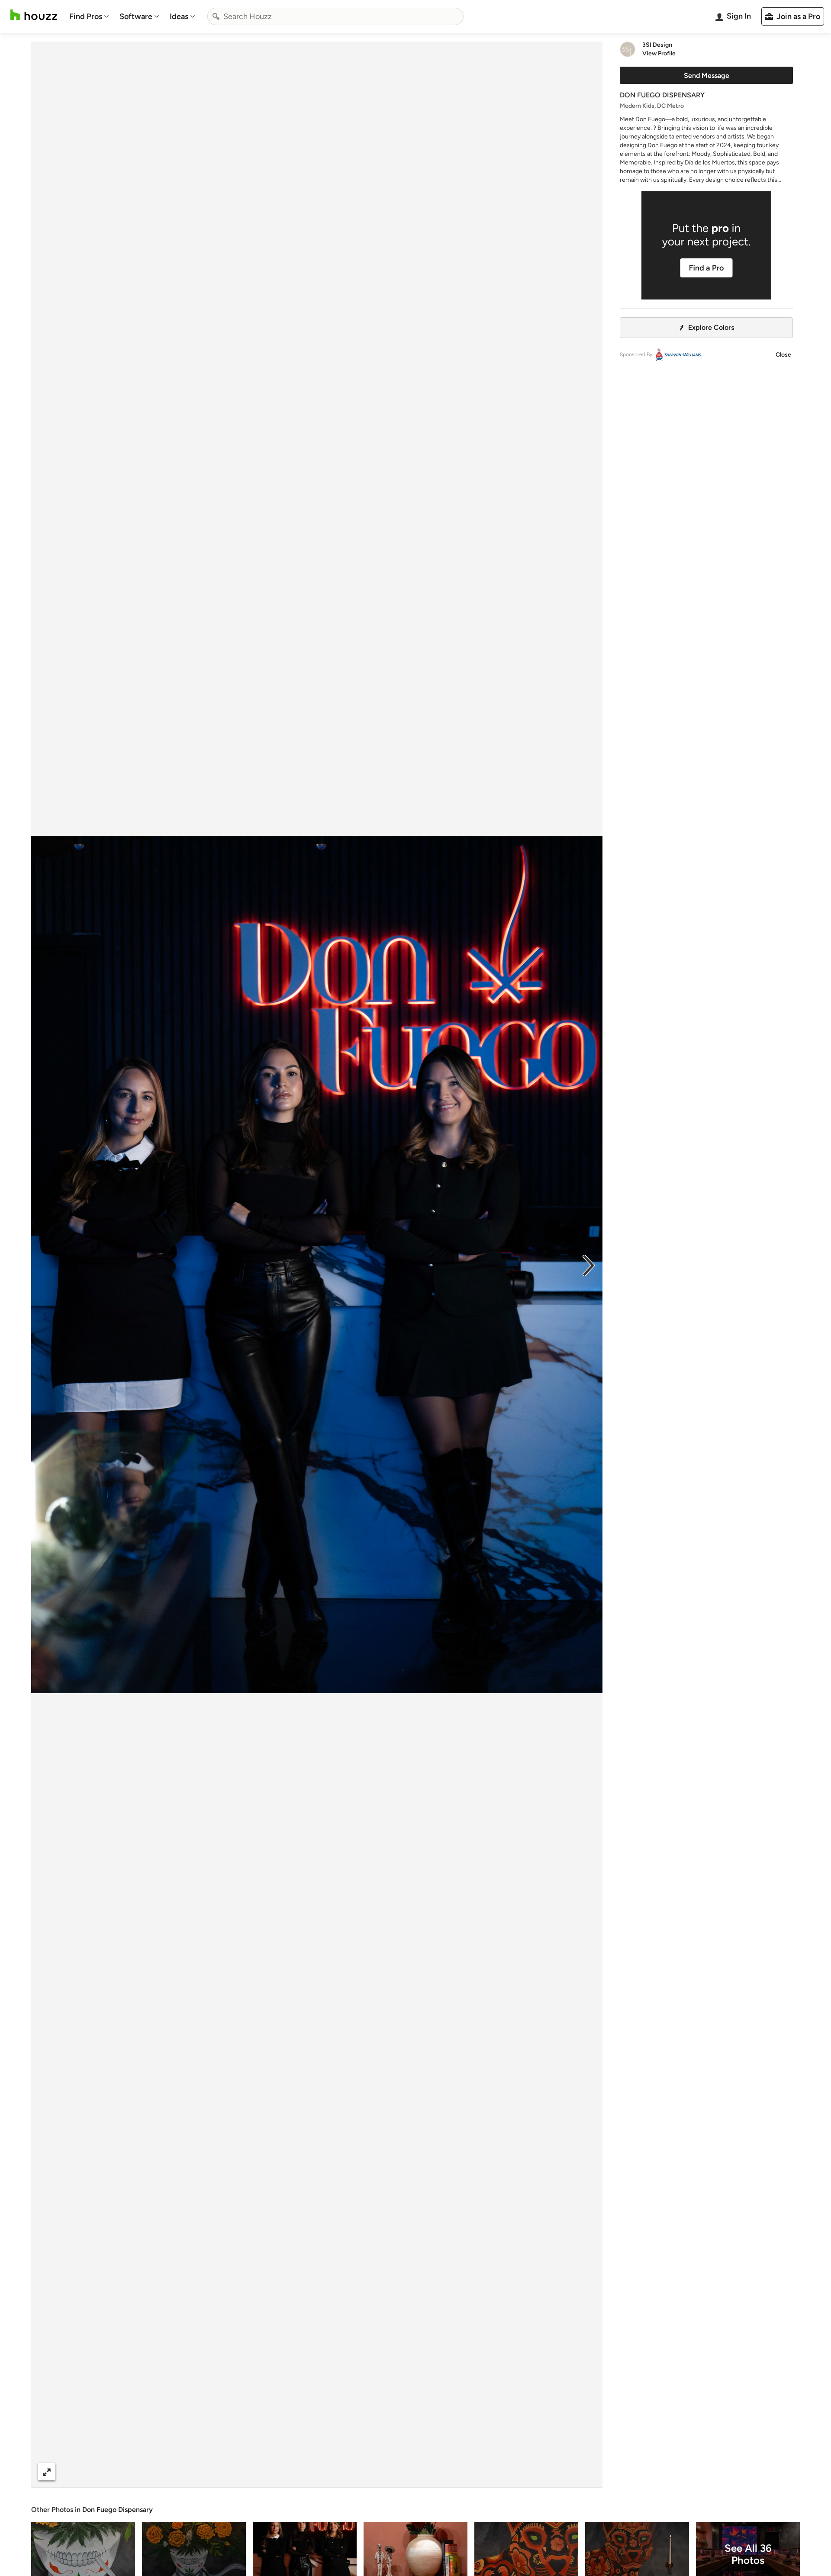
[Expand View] (47, 2471)
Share (300, 2471)
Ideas (179, 16)
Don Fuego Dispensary (118, 2510)
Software (136, 16)
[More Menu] (587, 2472)
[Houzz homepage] (34, 15)
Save (345, 2471)
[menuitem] (89, 16)
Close (783, 355)
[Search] (216, 16)
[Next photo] (589, 1265)
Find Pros (86, 16)
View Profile (659, 54)
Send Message (707, 76)
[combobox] (335, 16)
